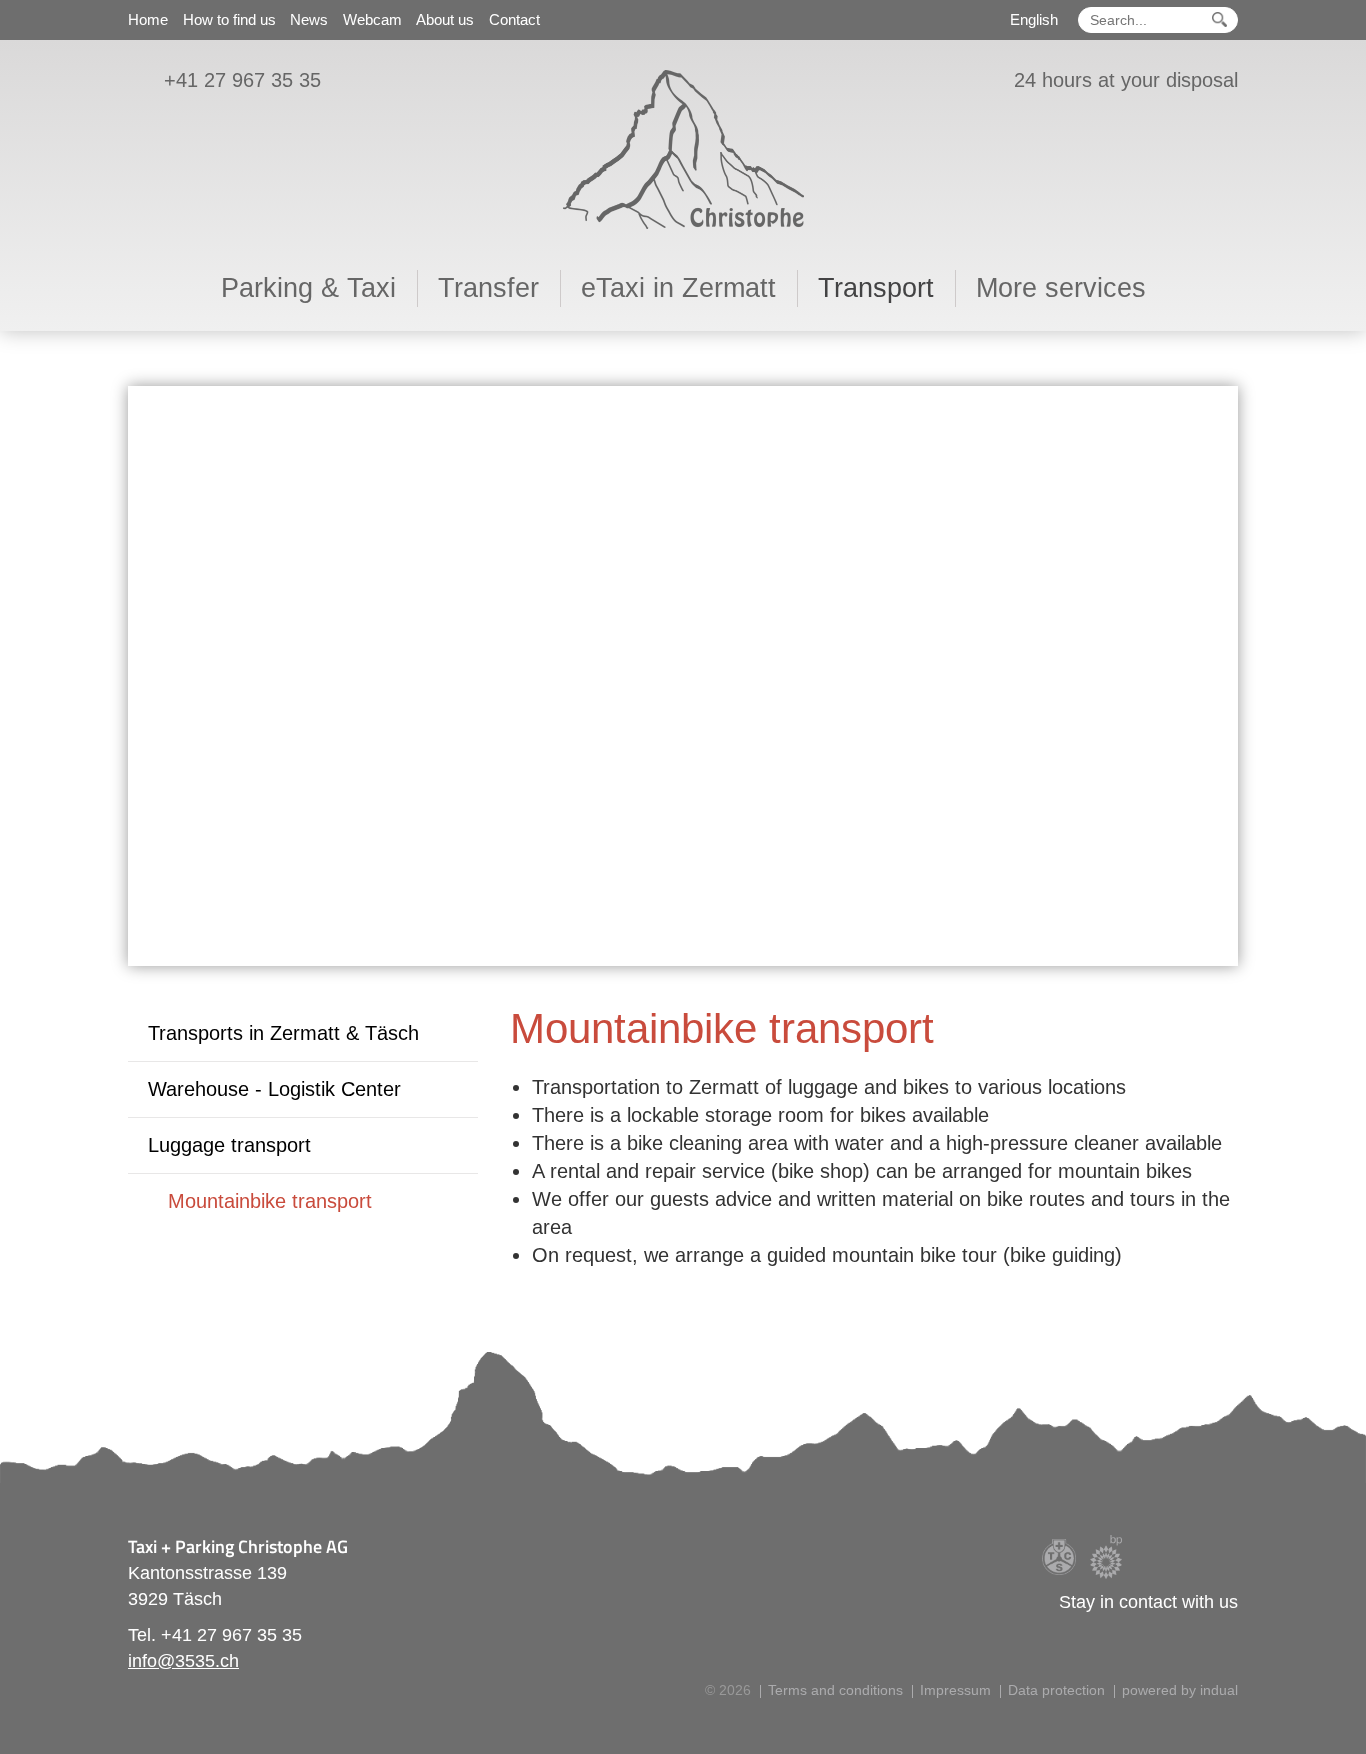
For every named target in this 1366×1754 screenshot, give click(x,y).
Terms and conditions (835, 1690)
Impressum (955, 1690)
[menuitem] (148, 18)
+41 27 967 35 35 (242, 80)
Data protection (1056, 1690)
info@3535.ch (183, 1661)
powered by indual (1180, 1690)
